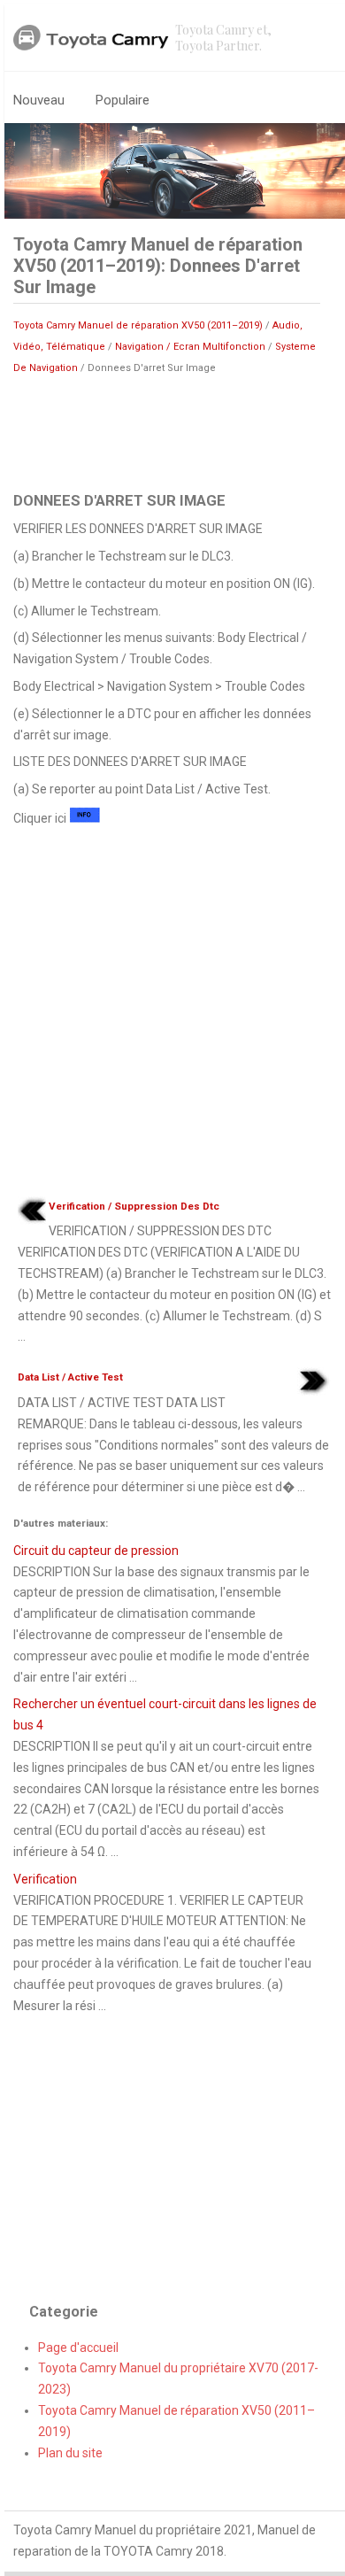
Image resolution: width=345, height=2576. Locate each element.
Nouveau (39, 100)
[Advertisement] (167, 431)
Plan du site (70, 2453)
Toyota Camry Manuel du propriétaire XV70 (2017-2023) (178, 2379)
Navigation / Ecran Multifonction (190, 347)
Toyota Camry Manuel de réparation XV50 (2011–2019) (138, 325)
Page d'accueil (78, 2348)
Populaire (123, 100)
